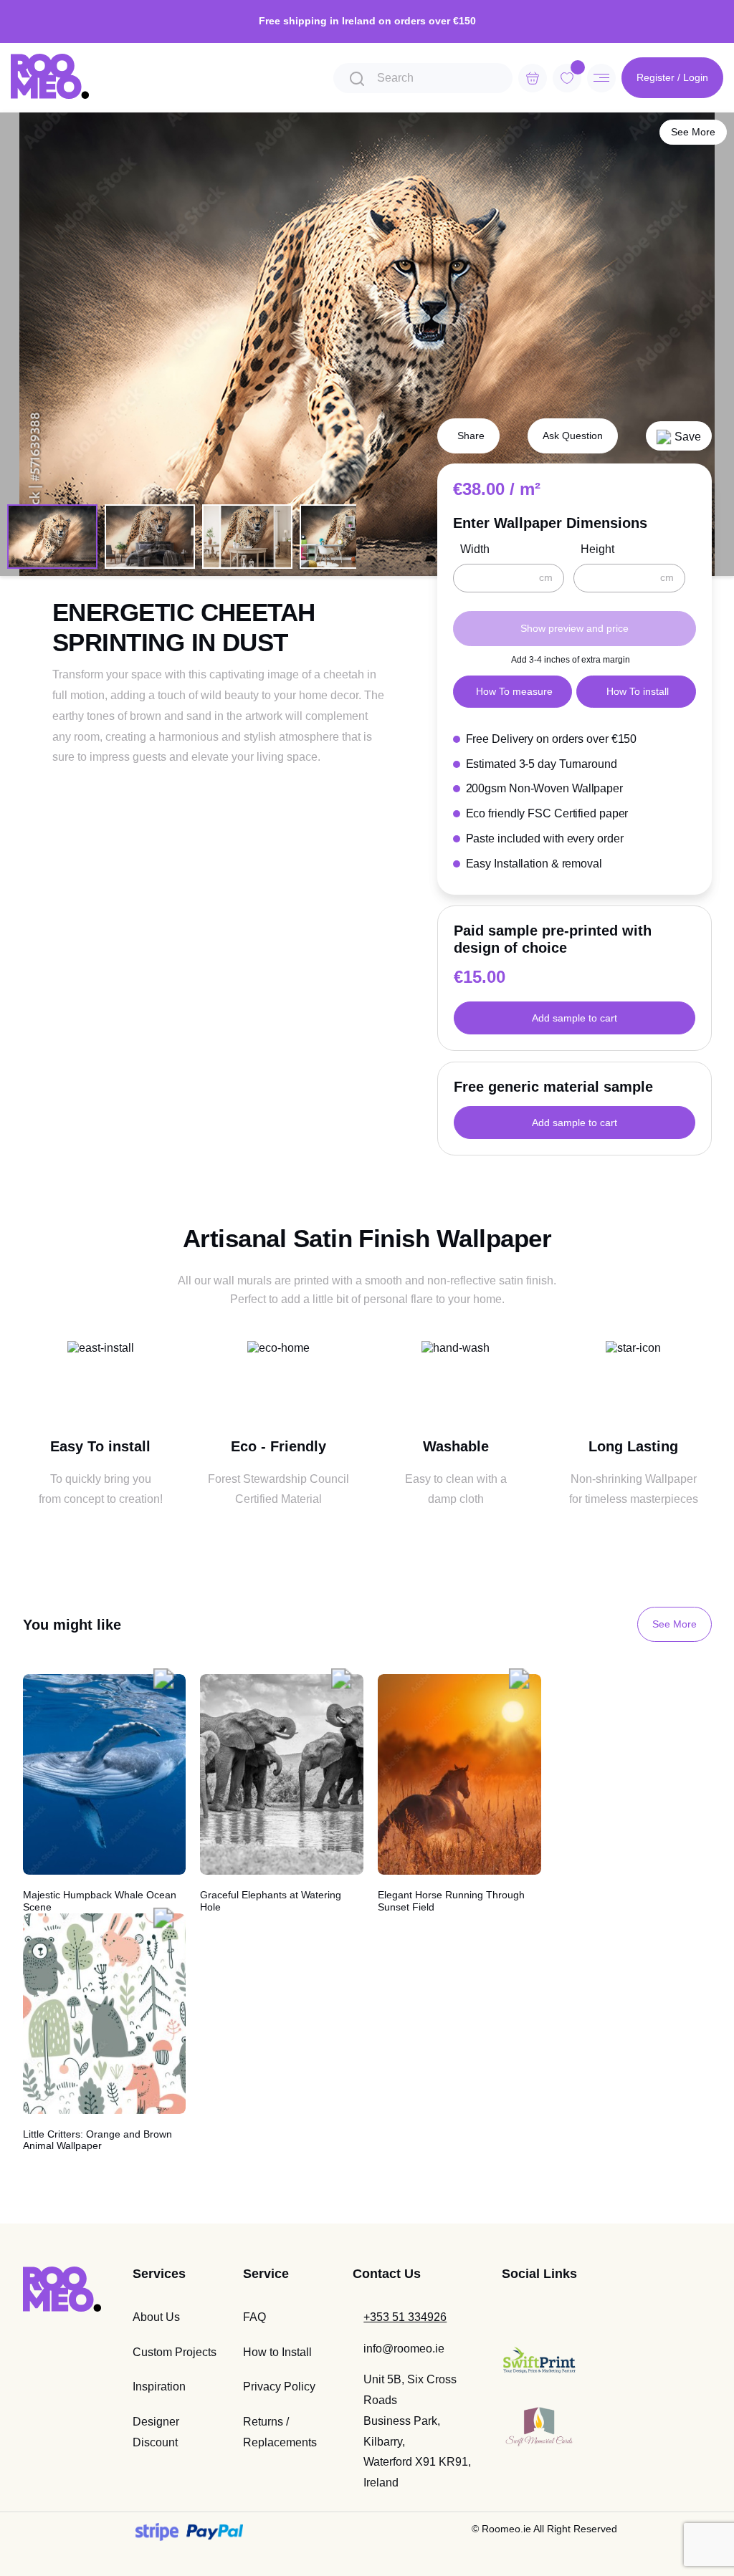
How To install (638, 691)
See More (693, 132)
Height (597, 549)
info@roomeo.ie (404, 2349)
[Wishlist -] (578, 67)
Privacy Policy (279, 2387)
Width (475, 549)
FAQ (254, 2317)
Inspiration (159, 2387)
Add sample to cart (575, 1018)
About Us (156, 2317)
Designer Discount (156, 2432)
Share (471, 436)
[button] (679, 436)
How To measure (514, 691)
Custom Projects (175, 2352)
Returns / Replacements (280, 2432)
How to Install (277, 2352)
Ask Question (573, 436)
